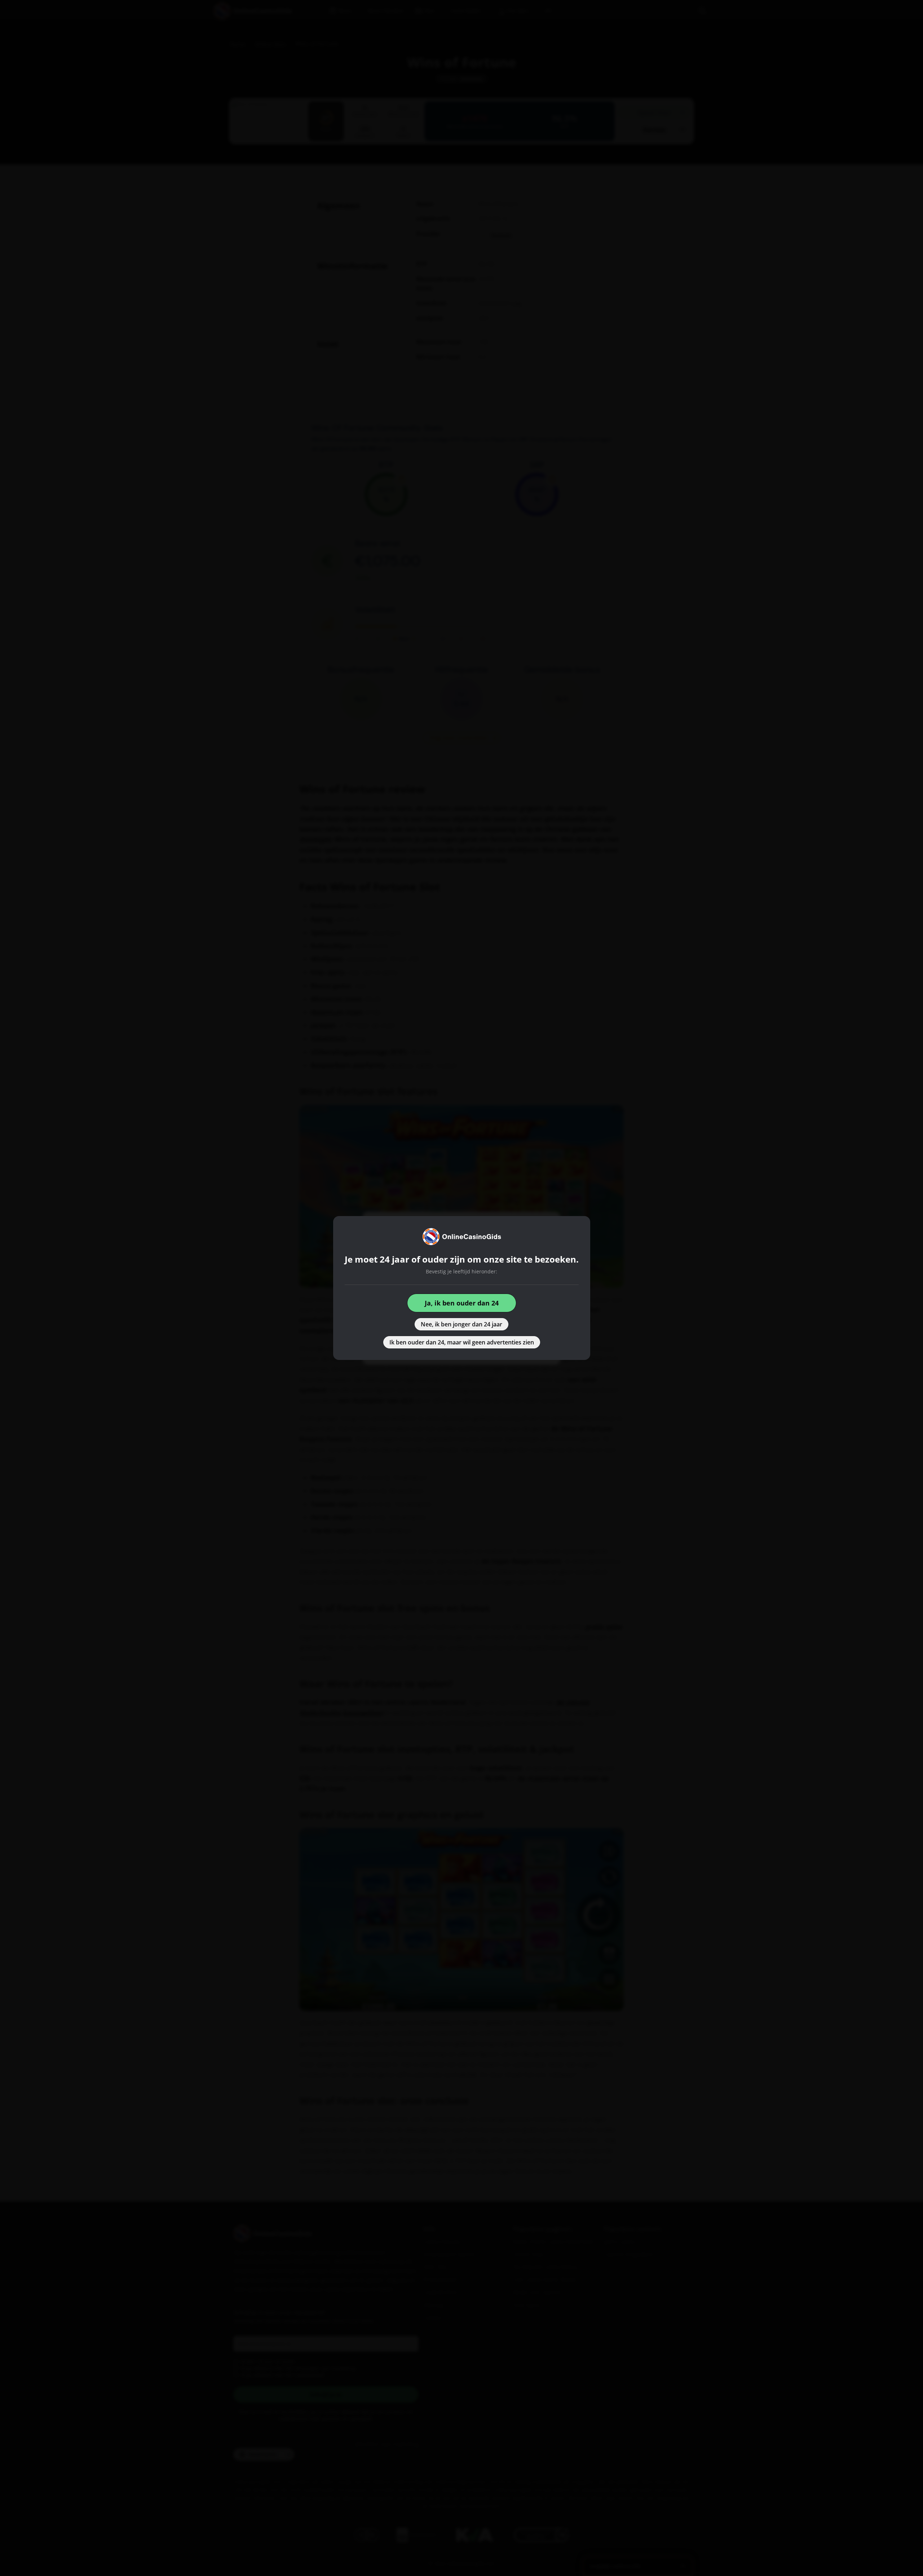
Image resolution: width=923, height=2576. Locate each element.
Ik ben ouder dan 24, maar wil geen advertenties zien (462, 1342)
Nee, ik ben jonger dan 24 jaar (461, 1324)
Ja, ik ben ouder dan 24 (462, 1303)
